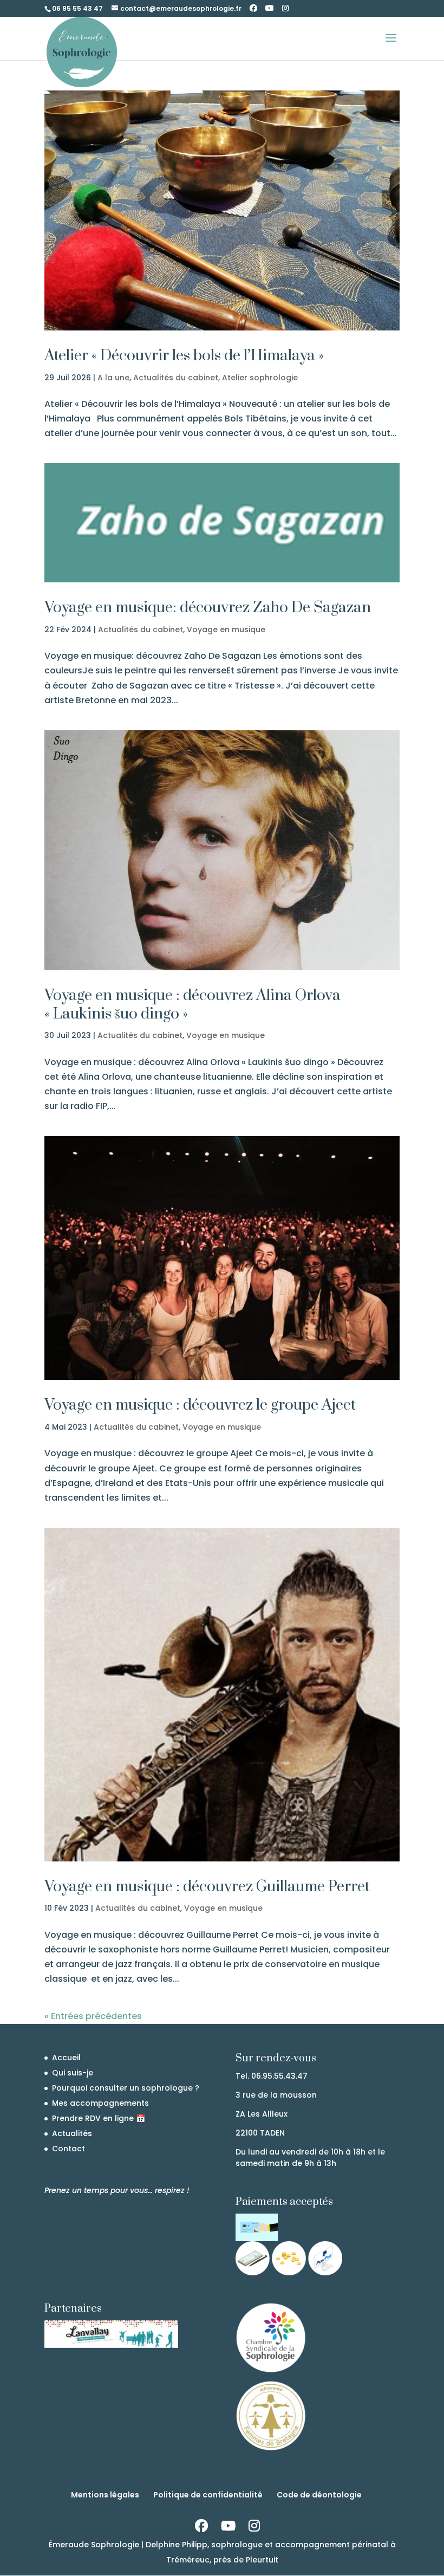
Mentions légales (105, 2495)
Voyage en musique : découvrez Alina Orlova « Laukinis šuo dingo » (192, 1005)
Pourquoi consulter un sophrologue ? (126, 2088)
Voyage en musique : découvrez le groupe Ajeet (200, 1405)
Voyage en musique (226, 630)
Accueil (66, 2058)
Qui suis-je (73, 2073)
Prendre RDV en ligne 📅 (99, 2118)
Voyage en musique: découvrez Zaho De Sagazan (208, 608)
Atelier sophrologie (260, 378)
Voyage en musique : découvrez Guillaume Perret (207, 1887)
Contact (68, 2149)
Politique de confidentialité (208, 2495)
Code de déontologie (319, 2495)
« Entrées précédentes (93, 2016)
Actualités (72, 2133)
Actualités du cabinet (176, 378)
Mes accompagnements (100, 2103)
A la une (113, 378)
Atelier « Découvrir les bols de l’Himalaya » (184, 356)
